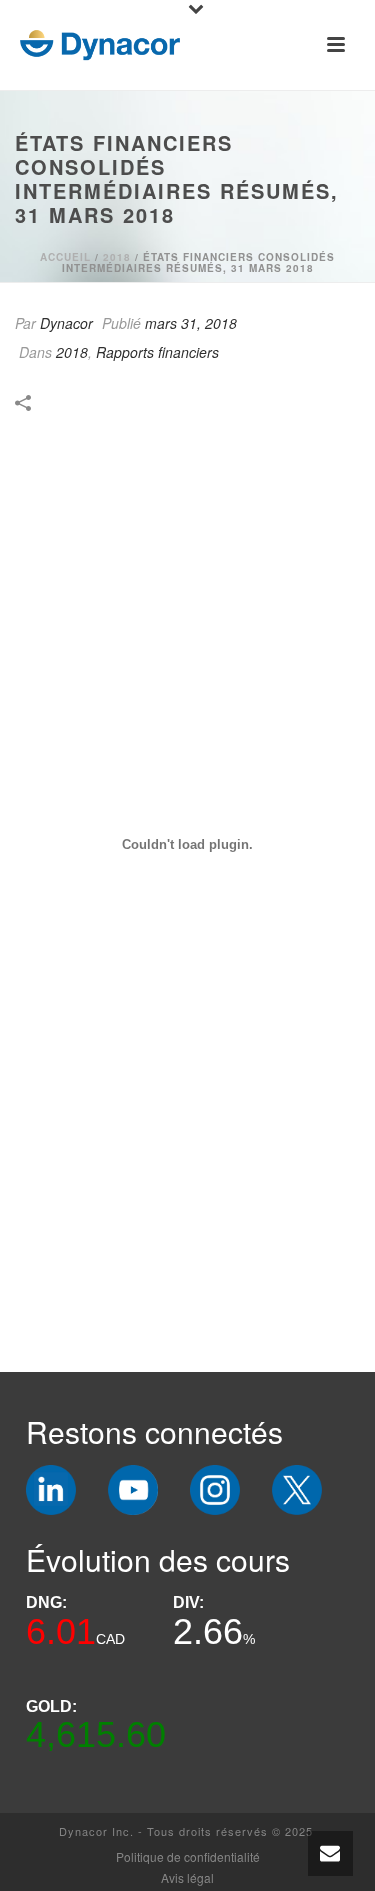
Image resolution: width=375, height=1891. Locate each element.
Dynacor (66, 323)
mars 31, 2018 (191, 323)
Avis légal (187, 1878)
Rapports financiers (157, 352)
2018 (117, 257)
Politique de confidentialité (188, 1857)
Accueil (65, 257)
